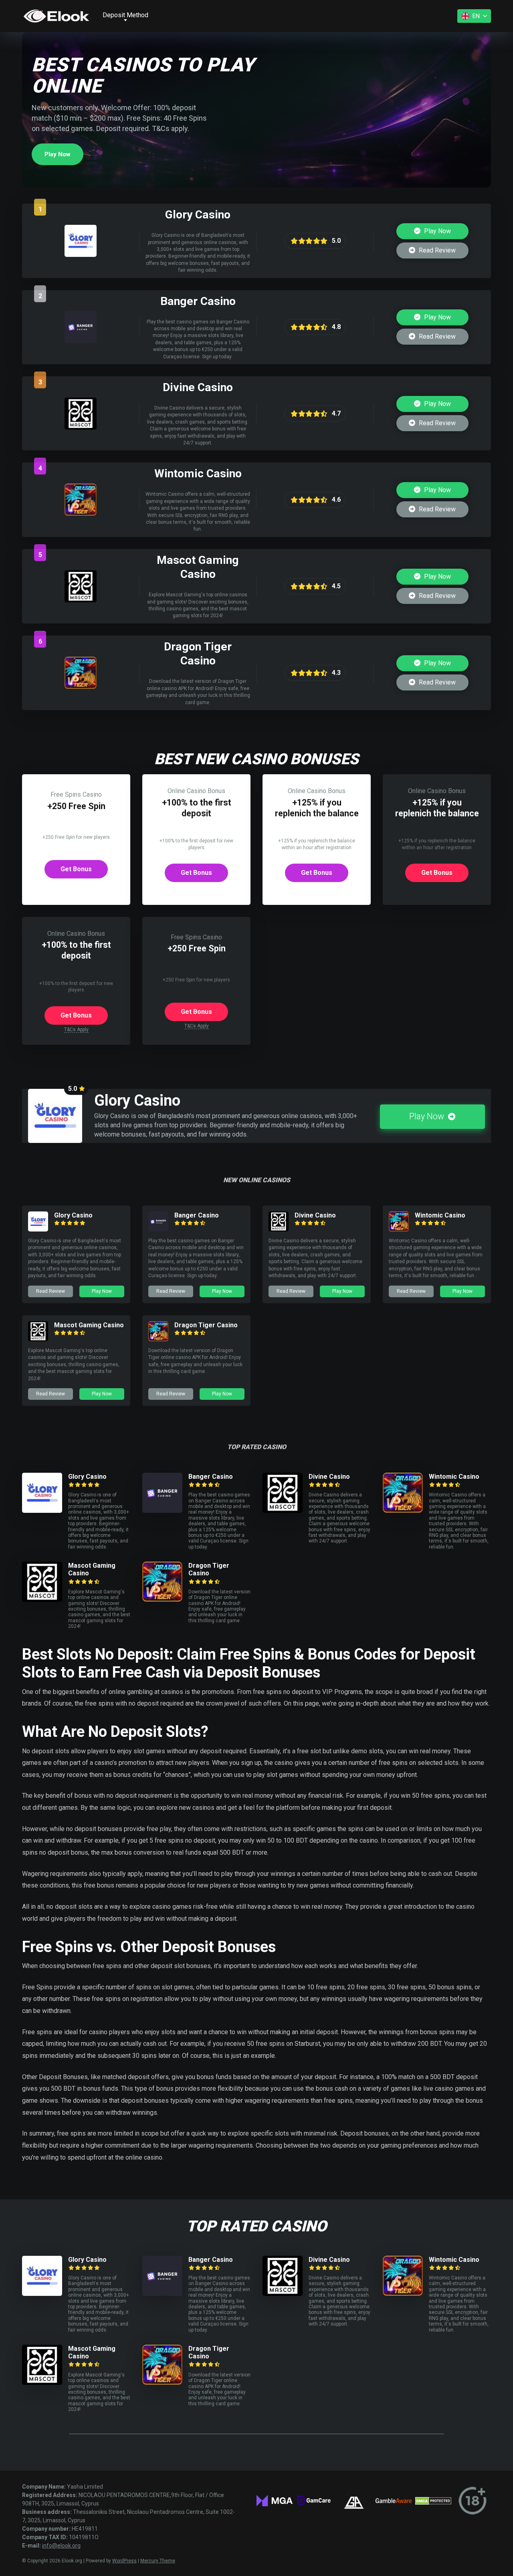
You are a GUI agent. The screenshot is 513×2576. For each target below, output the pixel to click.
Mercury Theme (158, 2561)
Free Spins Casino (76, 794)
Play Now (58, 154)
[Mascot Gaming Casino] (81, 600)
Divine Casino (315, 1215)
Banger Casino (197, 1215)
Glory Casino (73, 1215)
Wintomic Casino (440, 1215)
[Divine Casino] (81, 427)
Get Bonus (76, 869)
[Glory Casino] (81, 255)
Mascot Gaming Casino (89, 1325)
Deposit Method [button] (125, 15)
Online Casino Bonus (196, 791)
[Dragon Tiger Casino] (81, 687)
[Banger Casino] (81, 341)
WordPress (124, 2561)
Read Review (436, 250)
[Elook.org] (56, 16)
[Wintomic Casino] (81, 514)
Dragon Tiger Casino (206, 1325)
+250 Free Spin (76, 806)
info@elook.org (61, 2546)
